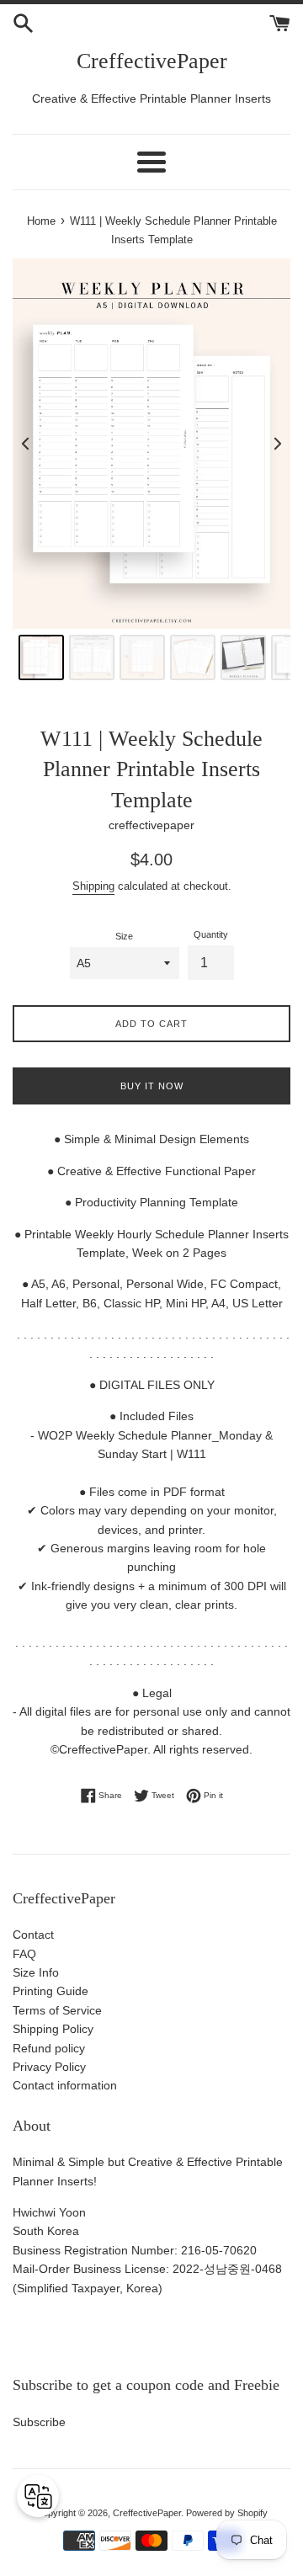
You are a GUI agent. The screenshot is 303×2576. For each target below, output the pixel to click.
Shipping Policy (53, 2029)
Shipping (93, 886)
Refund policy (49, 2048)
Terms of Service (57, 2010)
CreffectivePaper (152, 61)
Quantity (211, 934)
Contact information (65, 2085)
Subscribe (39, 2422)
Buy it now (152, 1086)
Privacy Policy (49, 2067)
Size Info (36, 1972)
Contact (33, 1935)
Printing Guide (50, 1991)
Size (124, 936)
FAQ (24, 1954)
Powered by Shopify (227, 2513)
